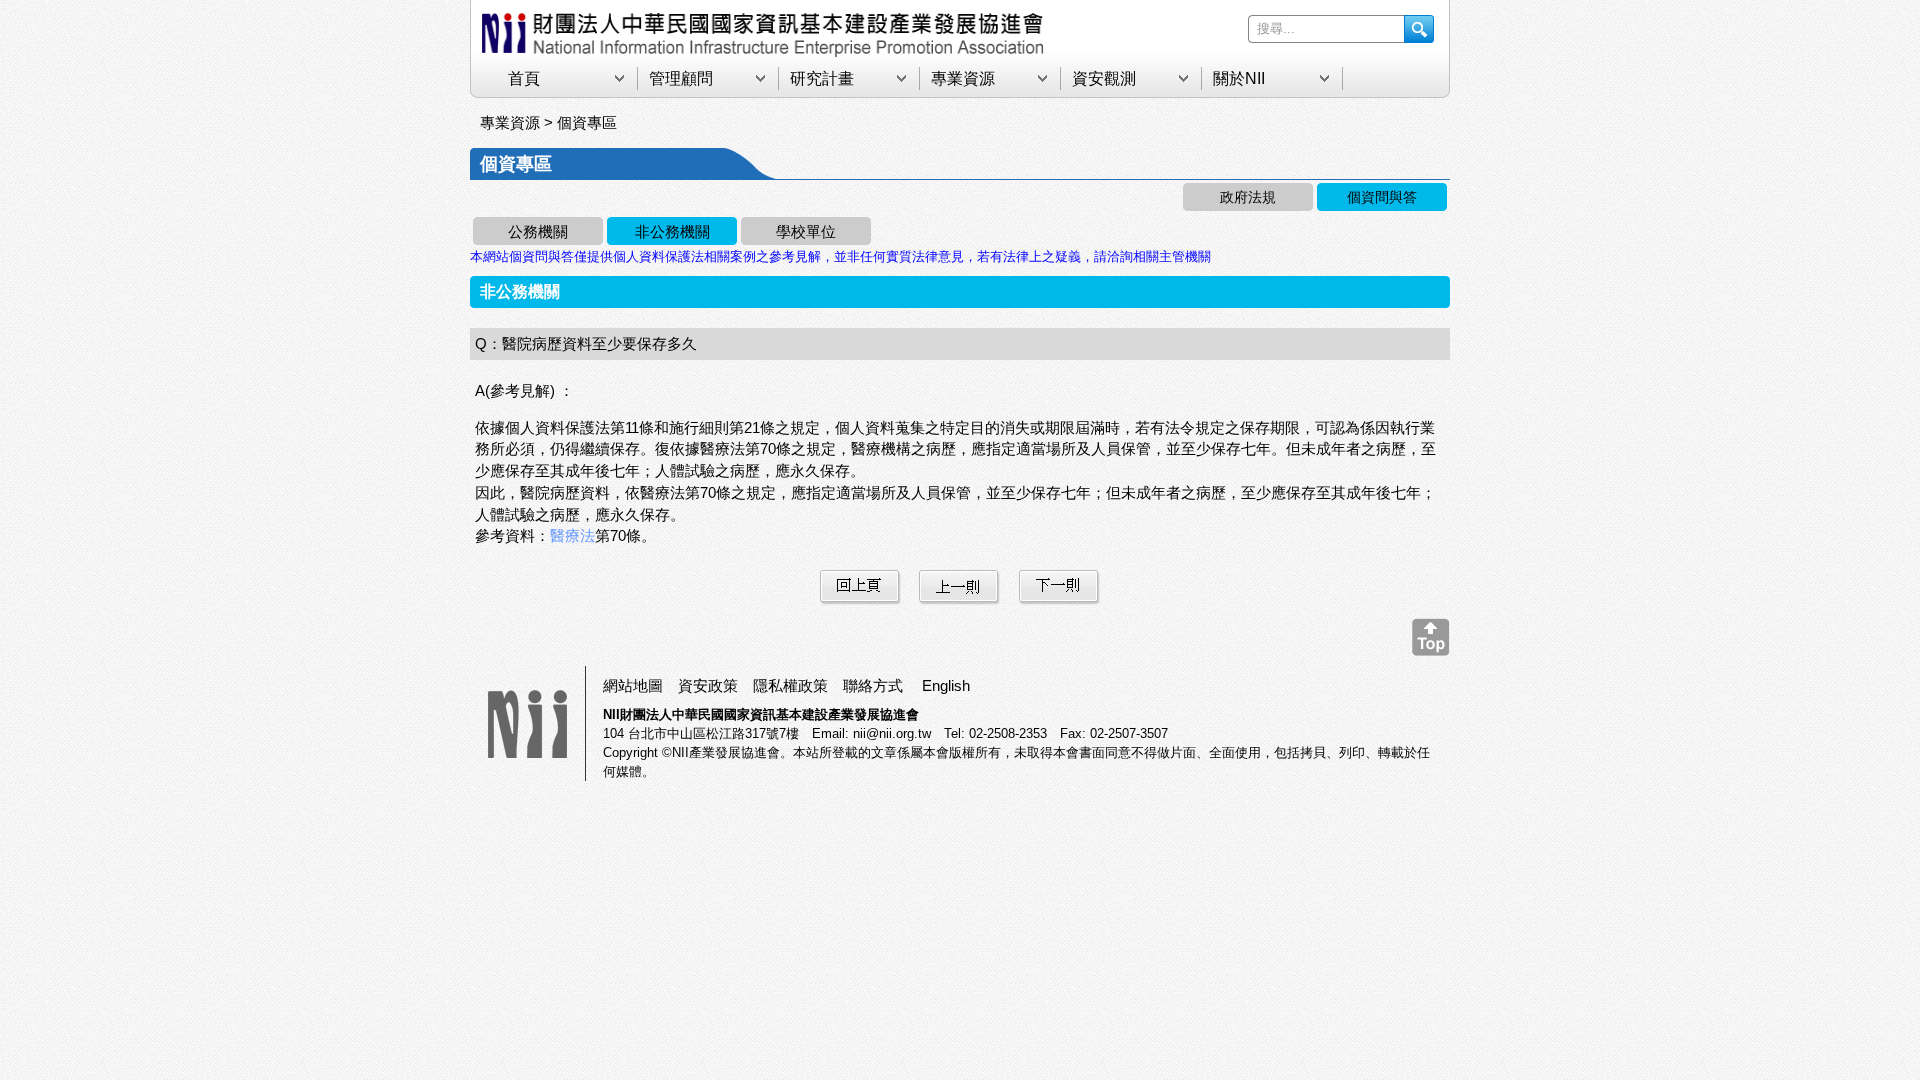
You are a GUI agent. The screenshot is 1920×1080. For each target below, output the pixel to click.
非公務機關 (672, 231)
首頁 (524, 78)
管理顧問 (681, 78)
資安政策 (708, 685)
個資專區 (587, 122)
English (946, 685)
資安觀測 (1104, 78)
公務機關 (538, 231)
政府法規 (1248, 197)
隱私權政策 (790, 685)
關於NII (1239, 78)
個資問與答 (1382, 197)
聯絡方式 (873, 685)
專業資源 (963, 78)
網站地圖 (633, 685)
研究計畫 (822, 78)
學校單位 (806, 231)
